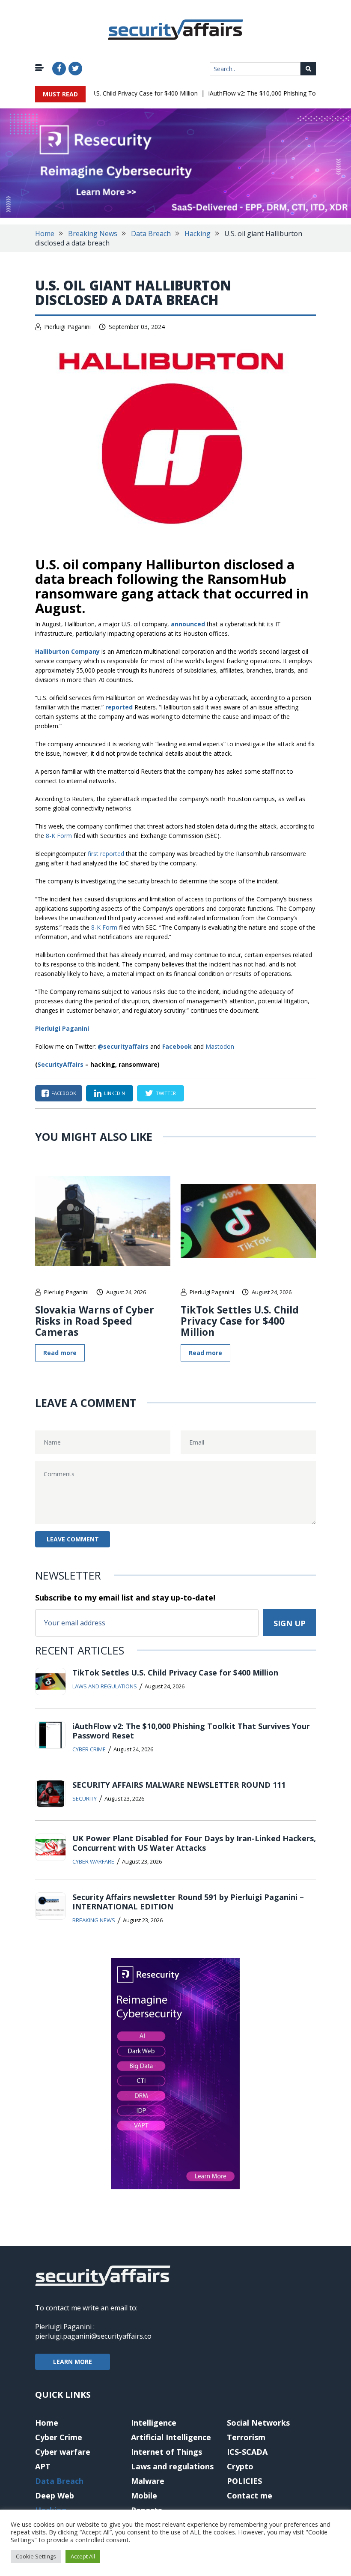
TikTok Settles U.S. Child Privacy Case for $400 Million (106, 93)
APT (43, 2466)
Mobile (144, 2495)
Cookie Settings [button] (36, 2556)
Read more (60, 1353)
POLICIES (244, 2481)
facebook (64, 1093)
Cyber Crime (89, 1749)
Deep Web (55, 2495)
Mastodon (220, 1046)
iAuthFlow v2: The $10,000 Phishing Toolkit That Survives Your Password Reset (191, 1731)
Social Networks (258, 2423)
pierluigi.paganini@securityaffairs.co (93, 2336)
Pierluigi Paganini (67, 327)
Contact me (250, 2495)
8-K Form (59, 836)
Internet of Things (167, 2452)
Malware (148, 2481)
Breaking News (93, 233)
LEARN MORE (73, 2362)
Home (45, 233)
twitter (166, 1093)
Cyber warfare (93, 1861)
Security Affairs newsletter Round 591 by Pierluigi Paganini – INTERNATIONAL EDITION (188, 1902)
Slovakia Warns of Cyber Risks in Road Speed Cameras (95, 1321)
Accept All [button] (83, 2556)
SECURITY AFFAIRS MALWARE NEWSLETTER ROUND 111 (179, 1785)
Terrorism (246, 2437)
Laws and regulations (105, 1686)
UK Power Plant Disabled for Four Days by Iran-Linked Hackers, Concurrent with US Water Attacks (194, 1843)
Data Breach (151, 233)
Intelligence (154, 2423)
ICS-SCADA (247, 2452)
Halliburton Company (67, 651)
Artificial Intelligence (171, 2437)
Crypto (240, 2466)
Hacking (198, 233)
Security (85, 1798)
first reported (106, 854)
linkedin (115, 1093)
